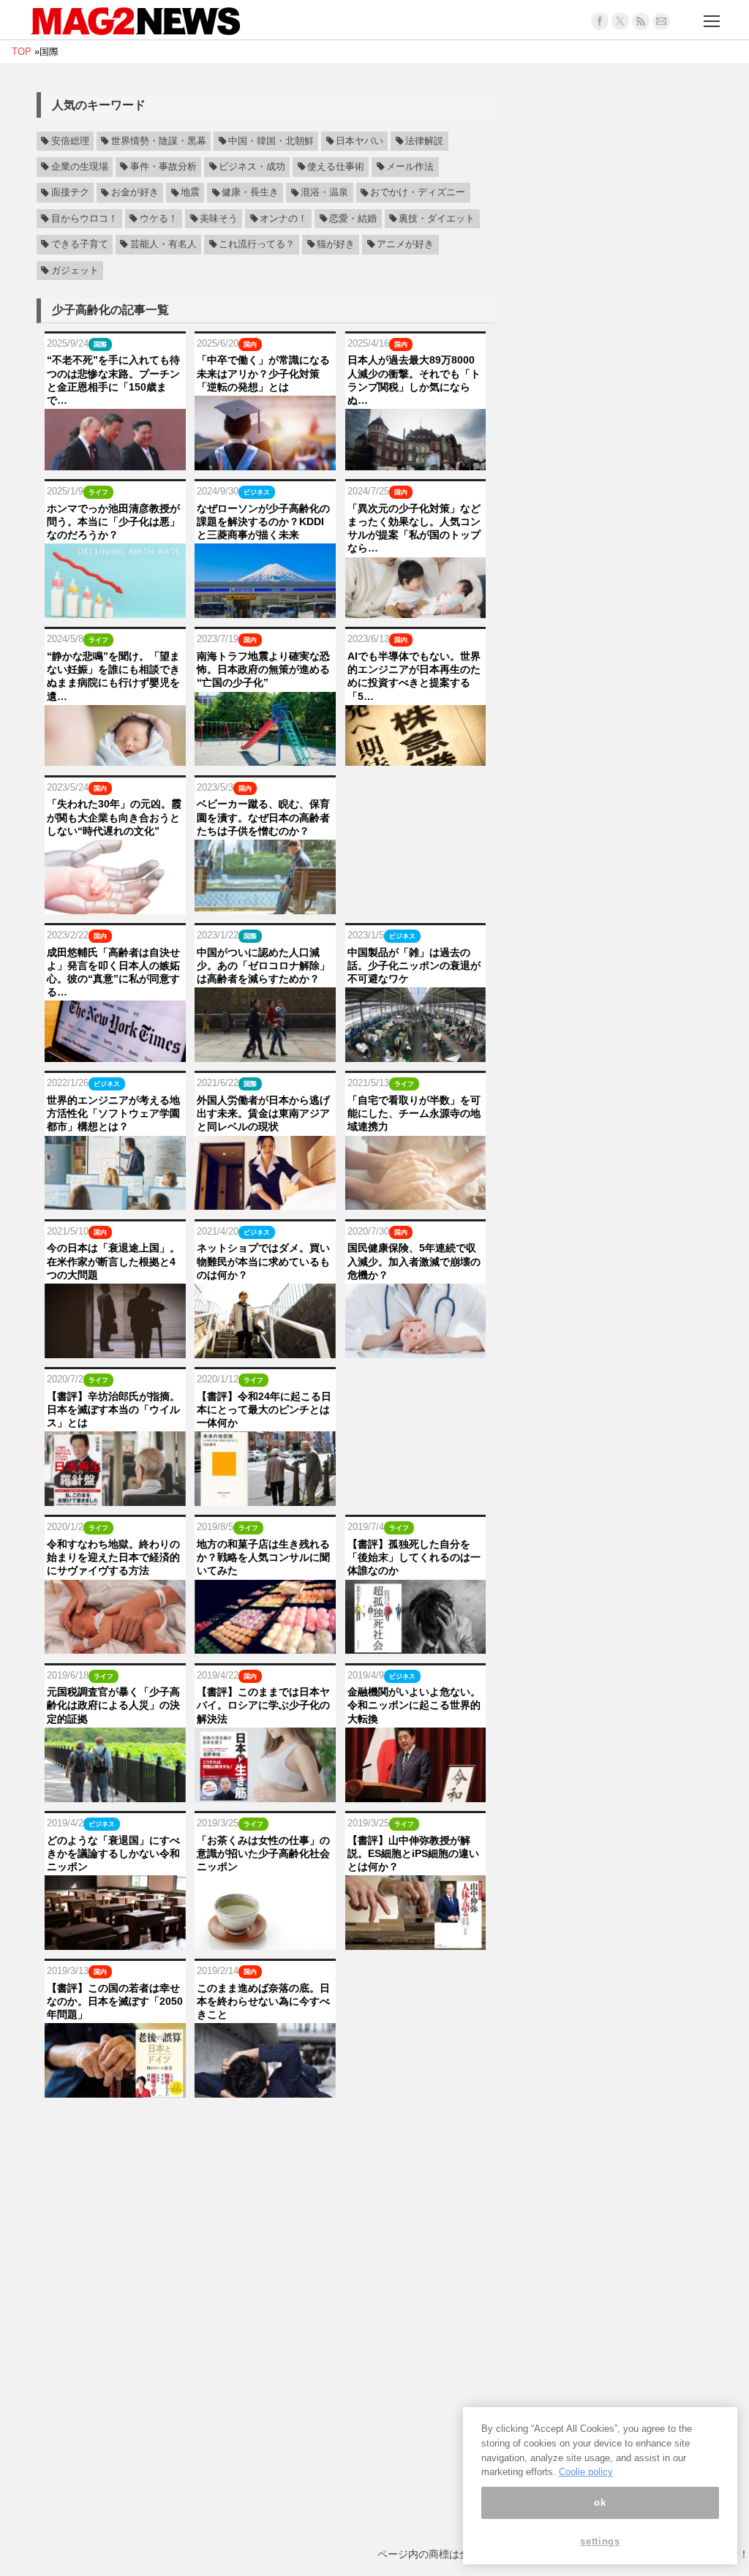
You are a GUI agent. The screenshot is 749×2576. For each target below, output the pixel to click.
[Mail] (661, 21)
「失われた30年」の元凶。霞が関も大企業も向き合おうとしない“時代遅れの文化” (114, 817)
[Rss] (641, 21)
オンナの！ (283, 219)
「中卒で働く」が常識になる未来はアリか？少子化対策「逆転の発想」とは (263, 373)
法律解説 (424, 141)
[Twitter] (620, 21)
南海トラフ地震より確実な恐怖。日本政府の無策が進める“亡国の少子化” (263, 669)
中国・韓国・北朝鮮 (271, 141)
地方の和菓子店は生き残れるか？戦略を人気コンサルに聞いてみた (263, 1557)
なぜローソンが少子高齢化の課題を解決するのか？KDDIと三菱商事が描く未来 (263, 521)
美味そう (219, 219)
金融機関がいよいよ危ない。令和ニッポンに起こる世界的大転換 (414, 1705)
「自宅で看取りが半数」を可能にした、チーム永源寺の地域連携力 (414, 1113)
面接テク (70, 193)
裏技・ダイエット (437, 219)
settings (600, 2541)
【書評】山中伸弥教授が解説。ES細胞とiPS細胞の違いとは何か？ (413, 1853)
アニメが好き (405, 244)
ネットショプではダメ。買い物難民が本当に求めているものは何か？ (263, 1261)
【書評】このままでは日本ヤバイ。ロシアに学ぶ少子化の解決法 (263, 1705)
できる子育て (80, 244)
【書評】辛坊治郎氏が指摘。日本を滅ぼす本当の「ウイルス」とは (113, 1409)
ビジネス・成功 (252, 167)
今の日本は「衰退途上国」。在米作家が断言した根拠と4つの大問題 (113, 1261)
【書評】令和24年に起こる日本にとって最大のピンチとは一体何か (264, 1409)
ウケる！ (159, 219)
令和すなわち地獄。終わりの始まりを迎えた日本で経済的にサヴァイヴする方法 (113, 1557)
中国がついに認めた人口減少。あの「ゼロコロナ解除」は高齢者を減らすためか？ (263, 965)
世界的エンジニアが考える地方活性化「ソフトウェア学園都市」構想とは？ (113, 1113)
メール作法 (410, 167)
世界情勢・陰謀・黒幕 (159, 141)
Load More (266, 2125)
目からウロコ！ (84, 219)
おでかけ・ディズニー (418, 193)
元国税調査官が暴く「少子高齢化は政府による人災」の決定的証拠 (113, 1705)
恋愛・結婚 (353, 219)
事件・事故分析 (163, 167)
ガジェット (75, 271)
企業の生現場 (80, 167)
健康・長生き (250, 193)
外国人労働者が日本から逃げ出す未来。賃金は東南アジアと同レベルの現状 (263, 1113)
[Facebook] (600, 21)
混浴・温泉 (324, 193)
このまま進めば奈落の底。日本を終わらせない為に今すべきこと (263, 2001)
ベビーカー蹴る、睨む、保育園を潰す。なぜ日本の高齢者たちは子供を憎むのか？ (263, 817)
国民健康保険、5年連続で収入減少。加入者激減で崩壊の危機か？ (414, 1261)
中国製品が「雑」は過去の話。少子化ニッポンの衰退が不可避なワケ (414, 965)
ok (600, 2502)
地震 (190, 193)
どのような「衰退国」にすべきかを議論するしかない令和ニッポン (113, 1853)
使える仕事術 (336, 167)
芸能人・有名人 (163, 244)
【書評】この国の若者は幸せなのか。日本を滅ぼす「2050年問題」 (115, 2001)
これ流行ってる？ (257, 244)
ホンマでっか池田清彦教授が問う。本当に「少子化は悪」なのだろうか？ (113, 521)
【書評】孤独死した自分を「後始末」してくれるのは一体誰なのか (414, 1557)
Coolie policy (586, 2472)
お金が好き (135, 193)
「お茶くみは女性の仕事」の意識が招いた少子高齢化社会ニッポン (263, 1853)
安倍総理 (70, 141)
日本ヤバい (360, 141)
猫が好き (336, 244)
